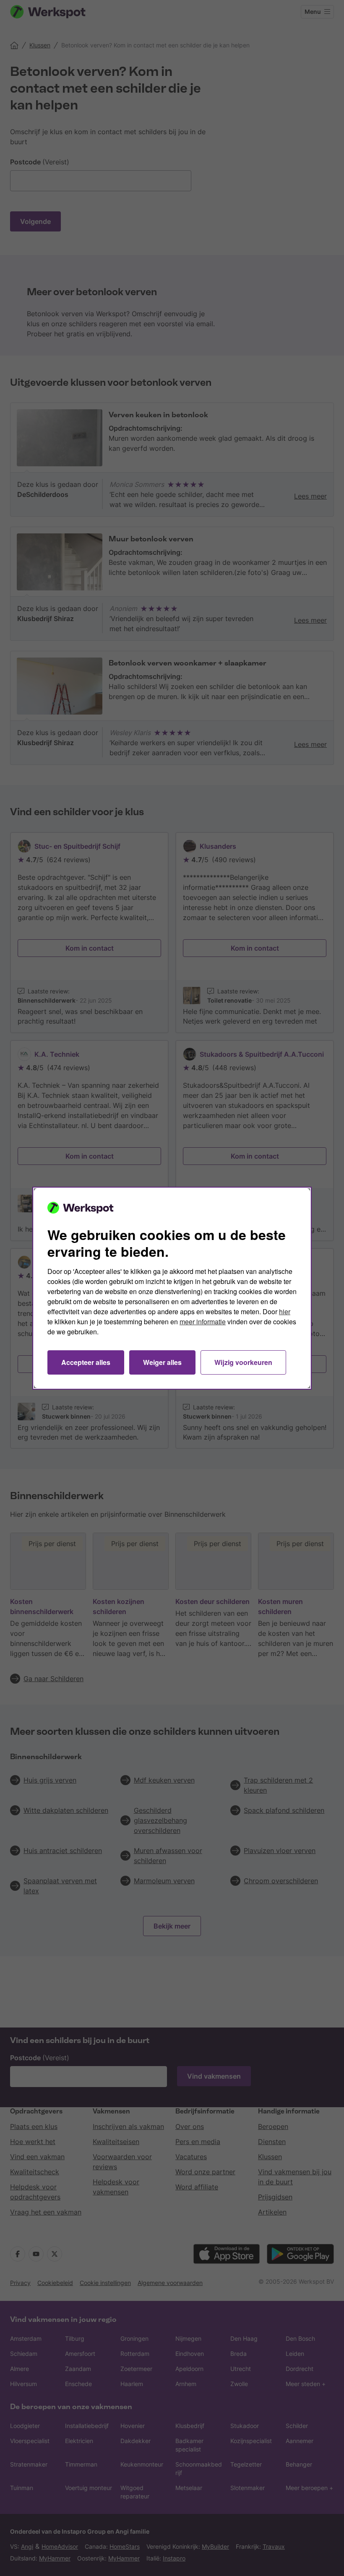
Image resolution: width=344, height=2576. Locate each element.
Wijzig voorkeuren (243, 1362)
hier (285, 1311)
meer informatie (203, 1322)
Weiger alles (162, 1362)
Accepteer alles (86, 1362)
